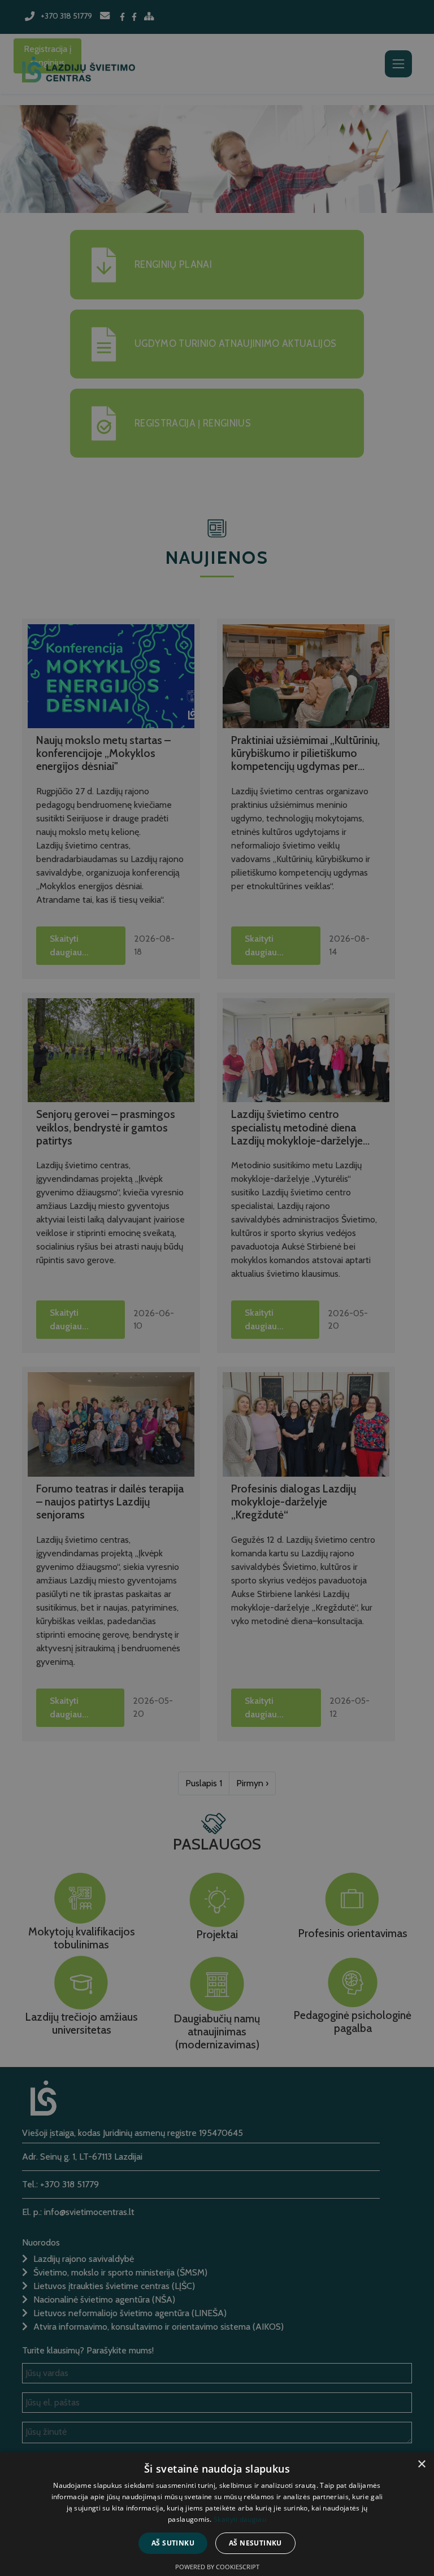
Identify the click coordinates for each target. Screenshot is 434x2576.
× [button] (421, 2464)
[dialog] (217, 1288)
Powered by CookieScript (217, 2567)
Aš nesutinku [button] (255, 2543)
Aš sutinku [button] (173, 2543)
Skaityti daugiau (240, 2519)
